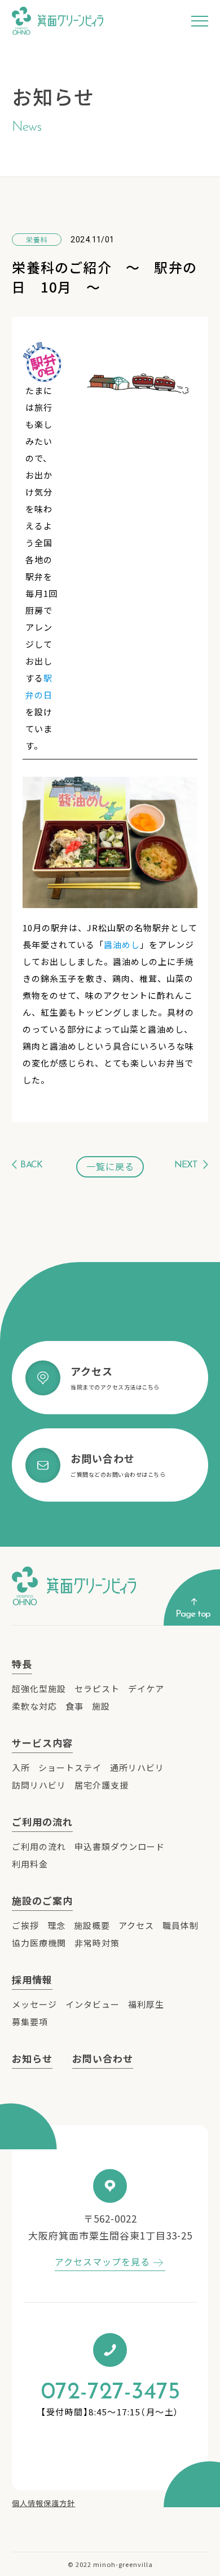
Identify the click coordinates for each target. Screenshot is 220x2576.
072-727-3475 (110, 2393)
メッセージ (34, 2004)
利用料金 (30, 1864)
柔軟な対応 (34, 1706)
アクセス (136, 1925)
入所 (21, 1767)
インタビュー (93, 2004)
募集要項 (30, 2022)
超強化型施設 (39, 1688)
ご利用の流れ (42, 1822)
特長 (22, 1664)
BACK (31, 1165)
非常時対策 (97, 1943)
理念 (56, 1925)
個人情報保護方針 (43, 2503)
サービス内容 (42, 1743)
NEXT (186, 1165)
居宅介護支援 (102, 1785)
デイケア (146, 1688)
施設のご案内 (42, 1900)
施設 (101, 1706)
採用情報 (32, 1979)
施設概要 (92, 1925)
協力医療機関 (39, 1943)
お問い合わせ (103, 2058)
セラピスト (97, 1688)
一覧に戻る (110, 1166)
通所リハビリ (137, 1767)
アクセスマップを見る (102, 2261)
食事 (74, 1706)
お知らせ (32, 2058)
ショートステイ (70, 1767)
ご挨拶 (25, 1925)
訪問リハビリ (39, 1785)
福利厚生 (146, 2004)
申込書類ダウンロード (120, 1846)
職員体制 (181, 1925)
